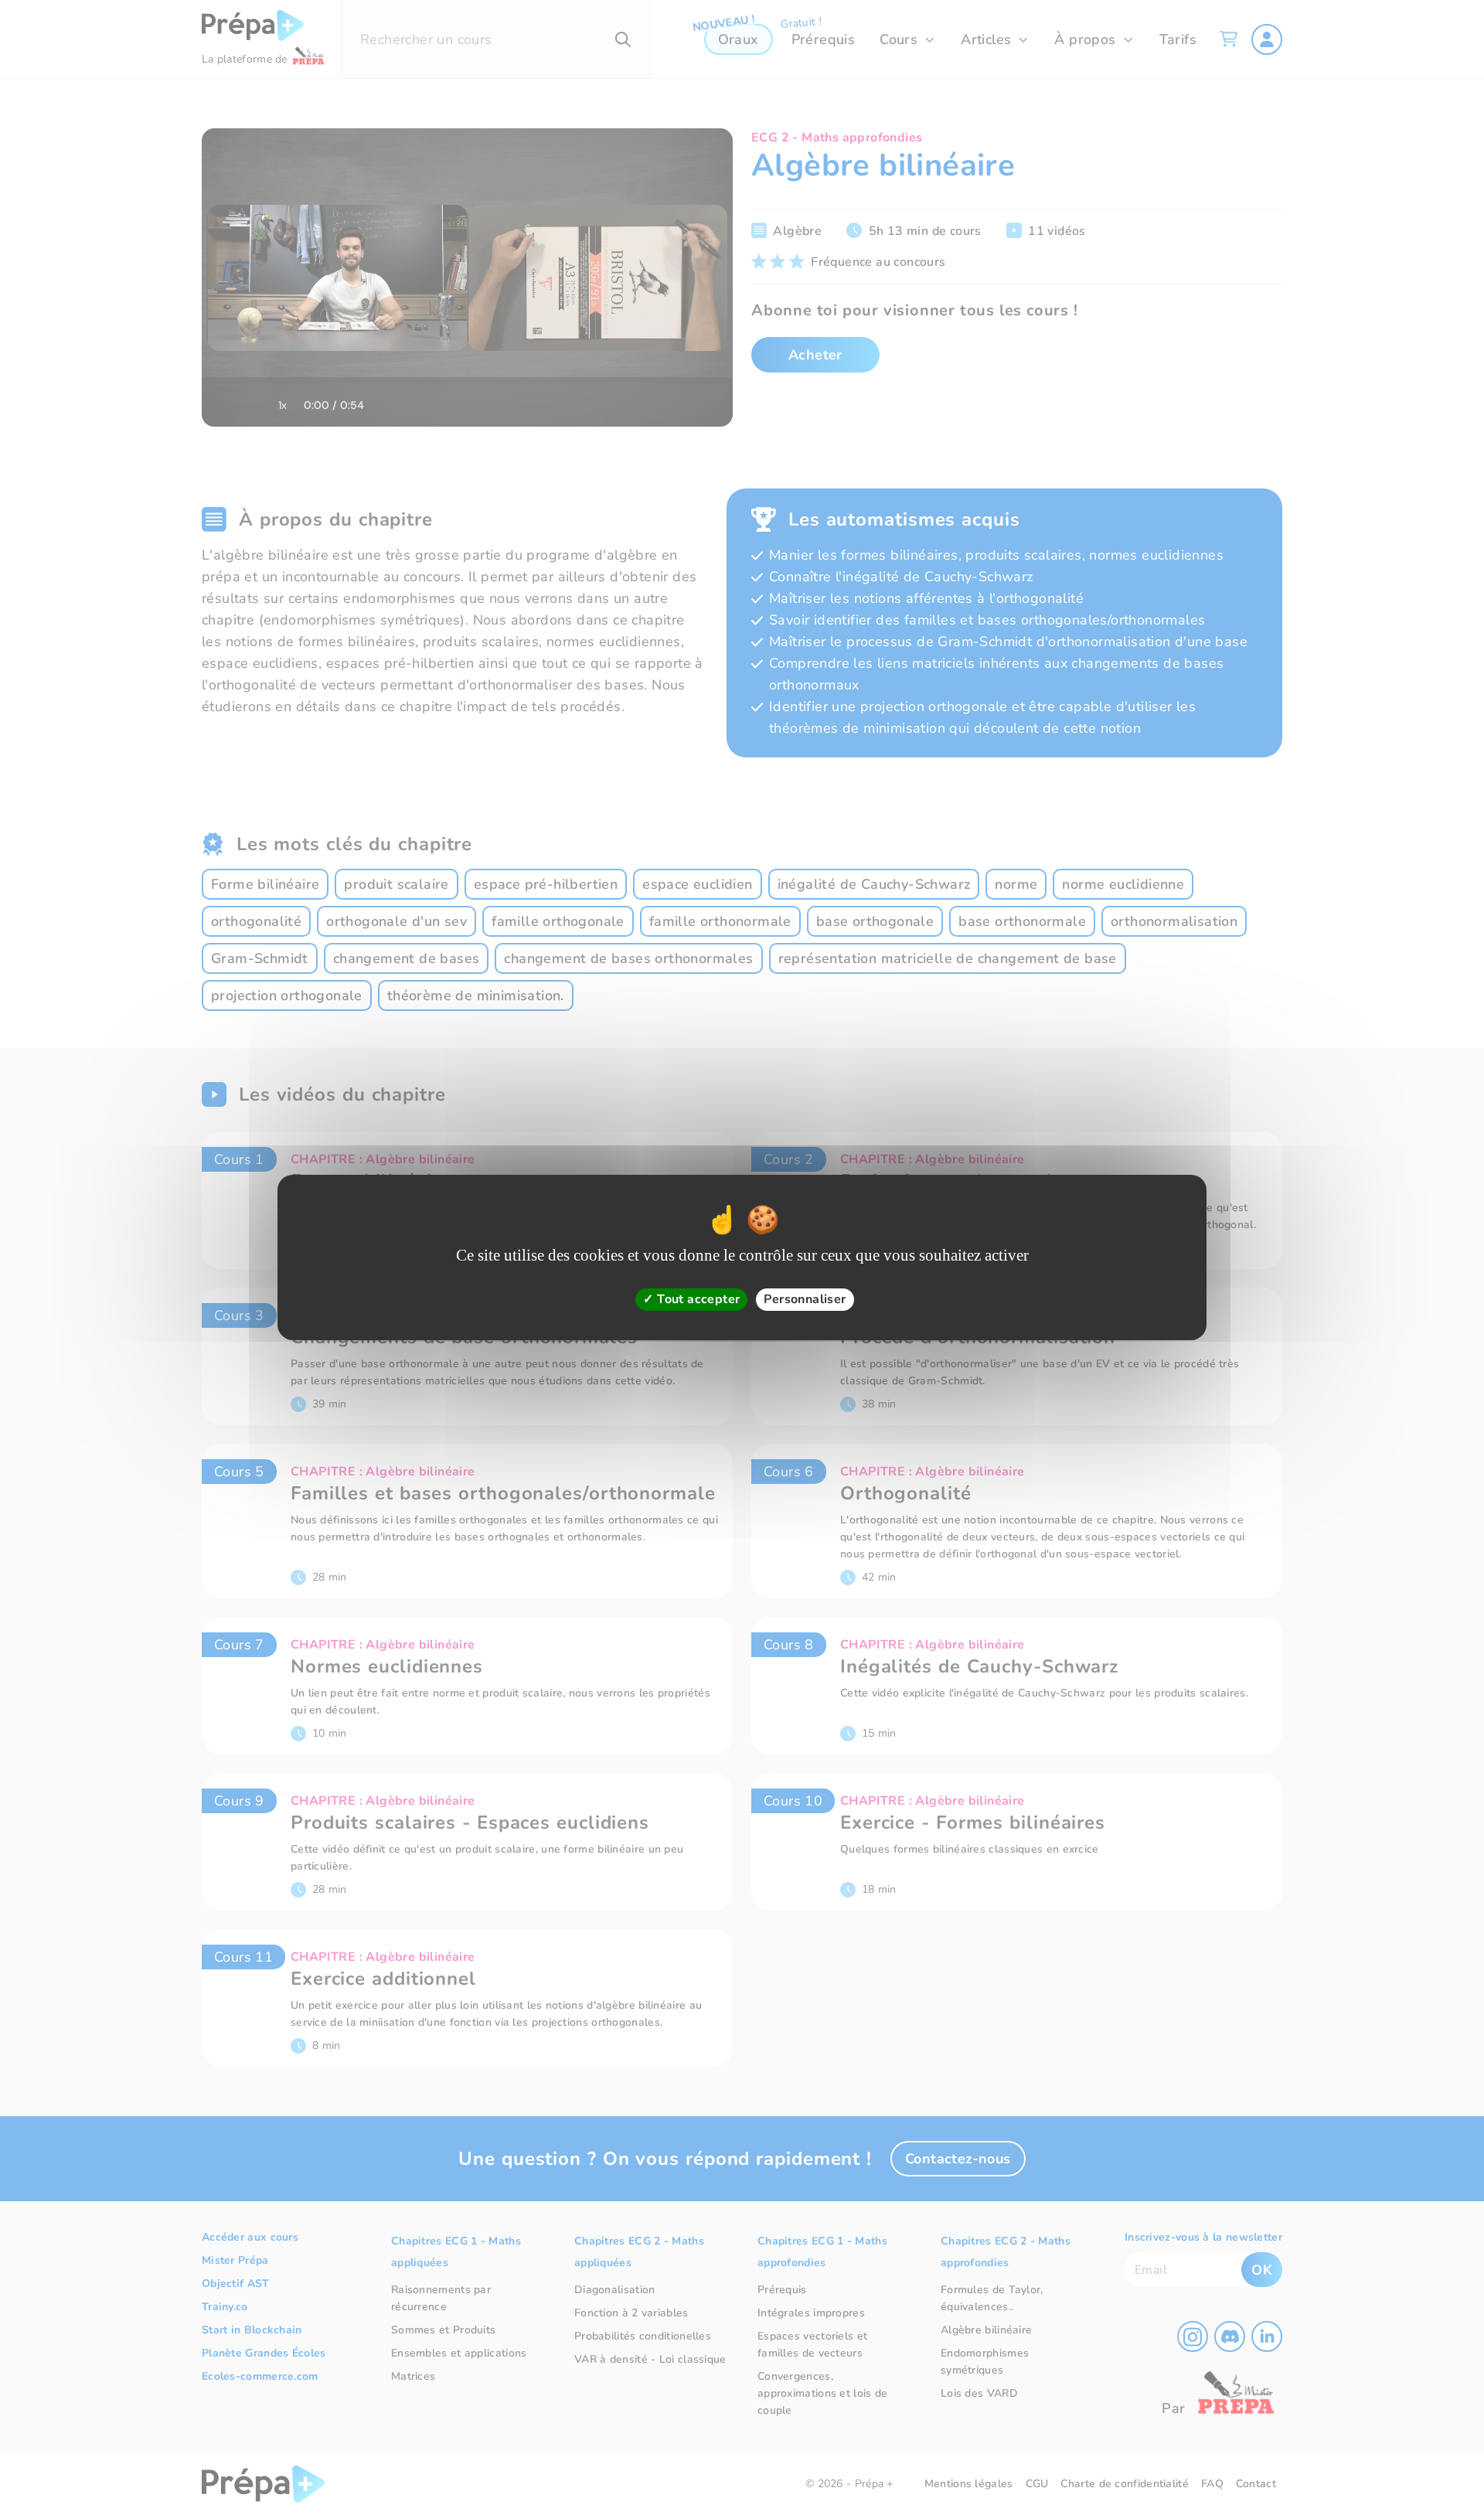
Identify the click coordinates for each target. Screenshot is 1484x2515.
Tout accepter (697, 1299)
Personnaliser (805, 1299)
